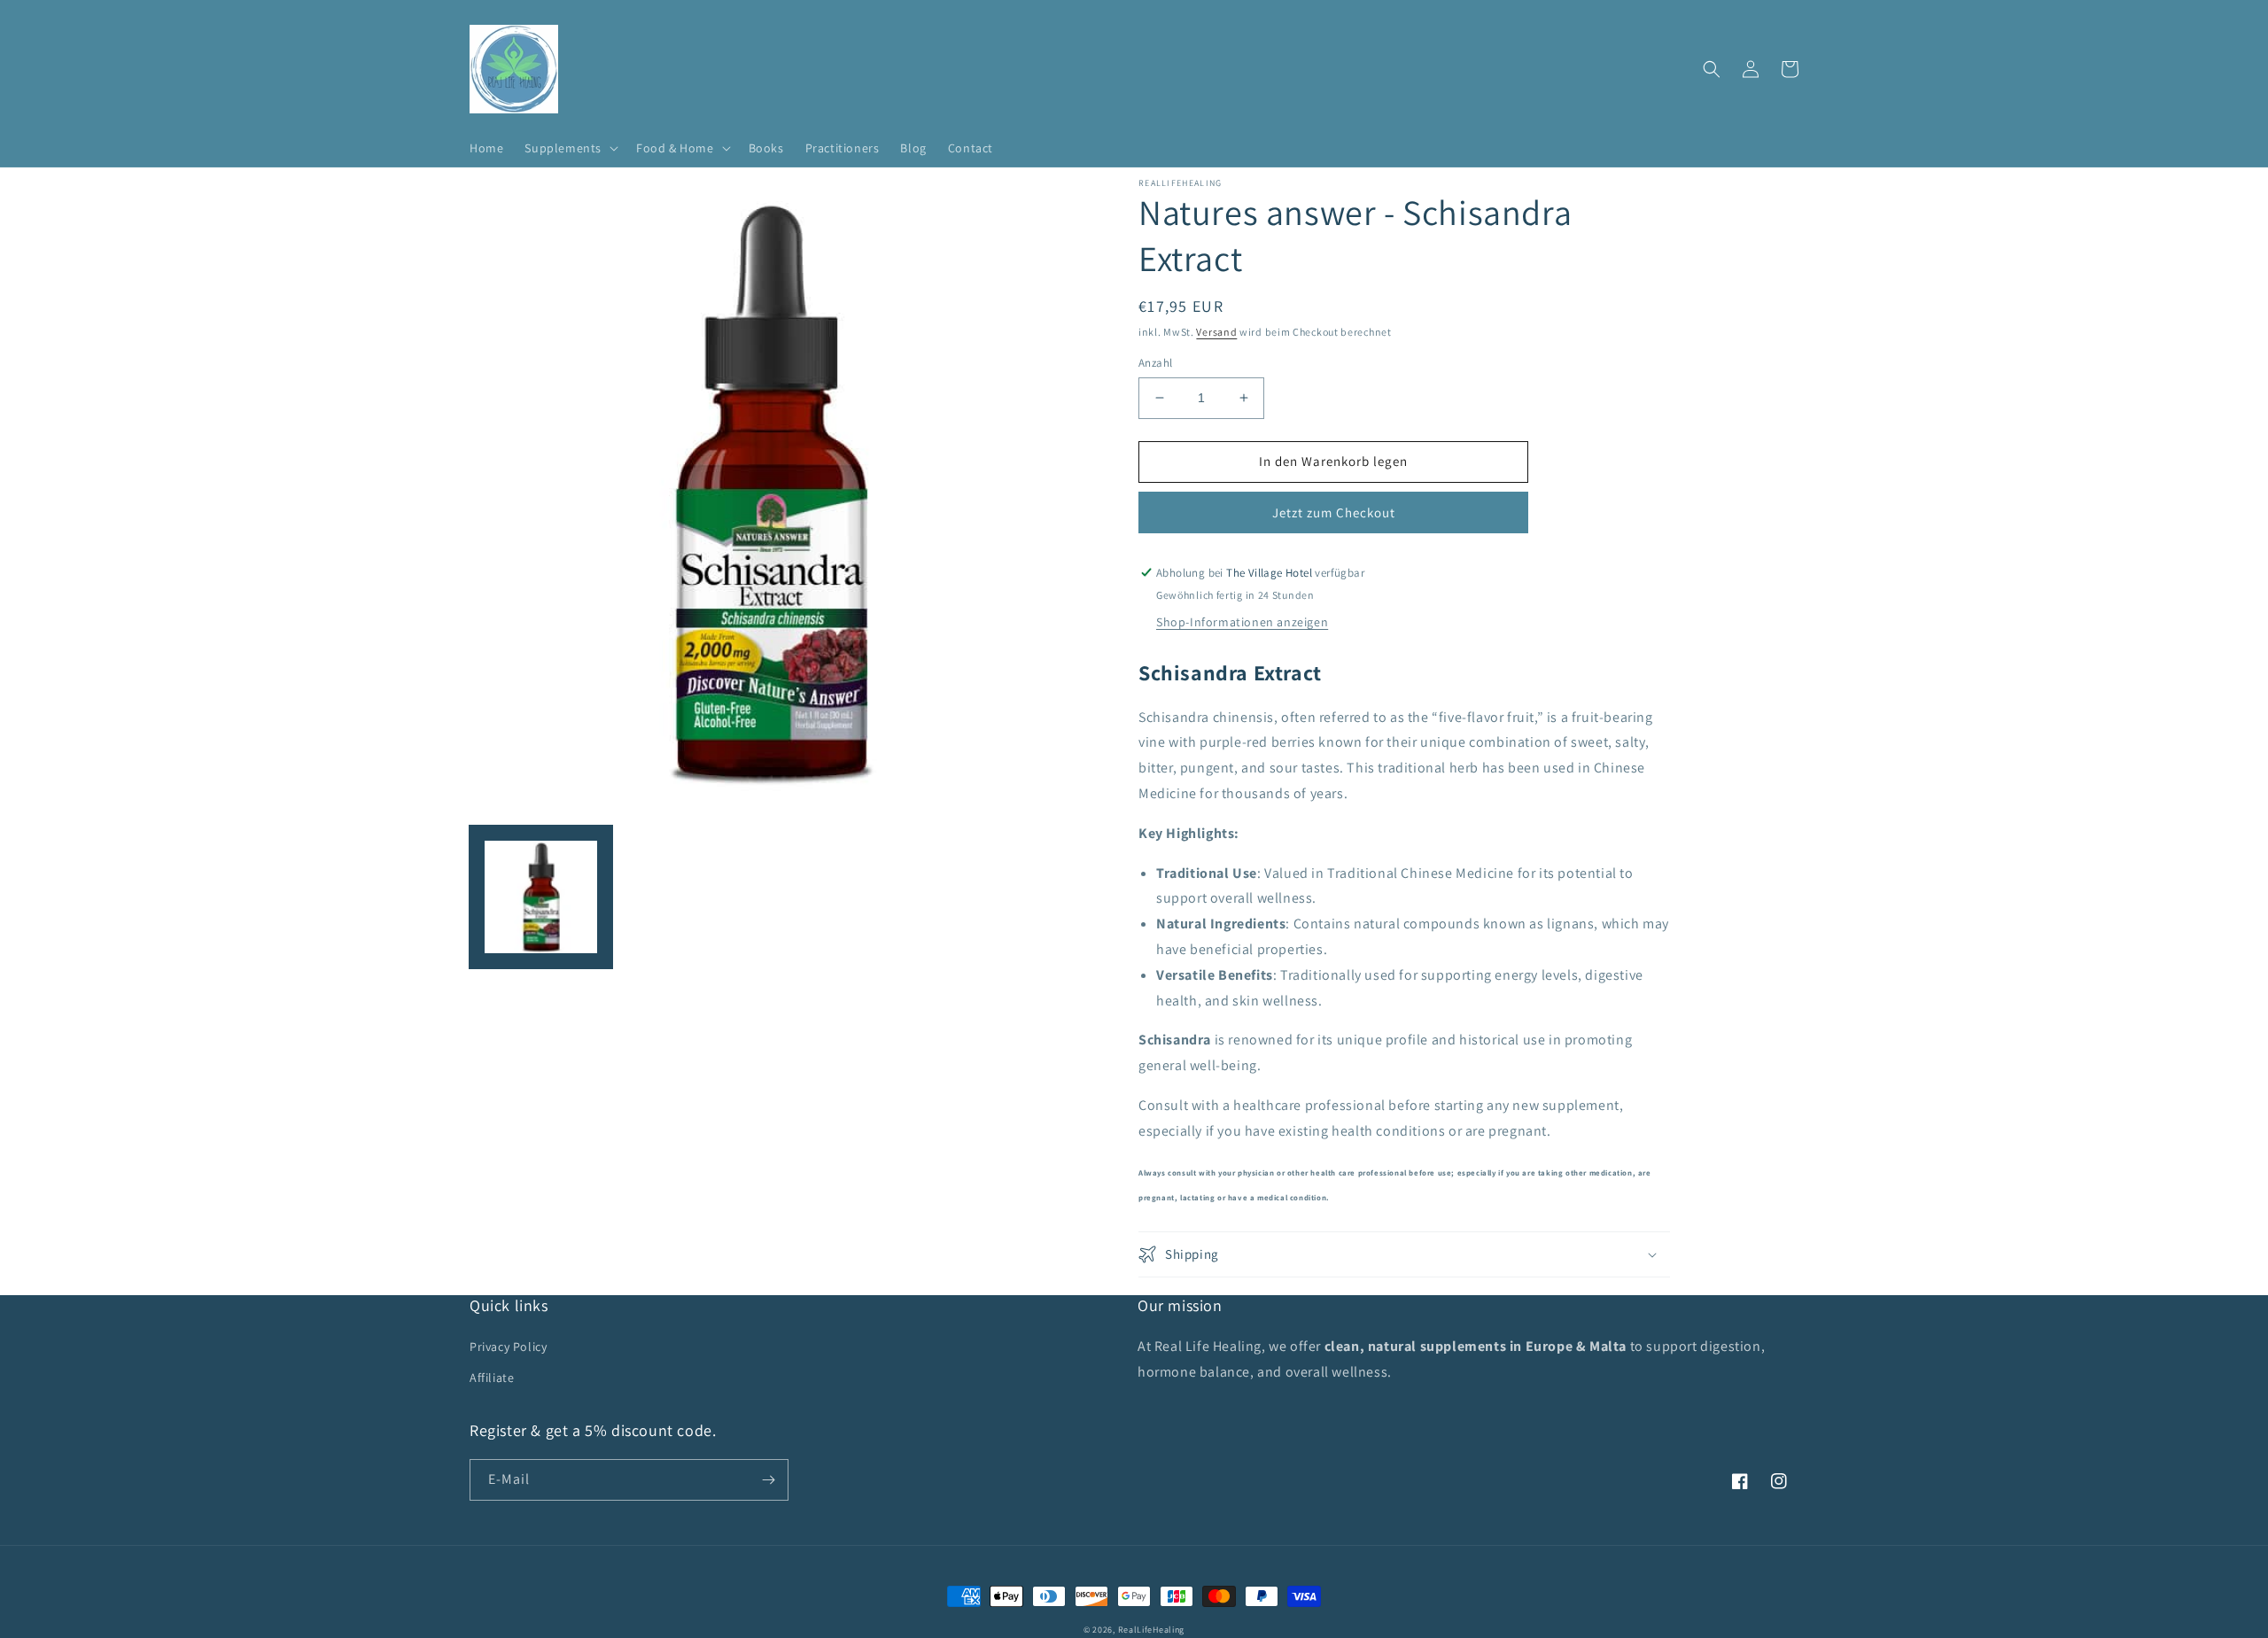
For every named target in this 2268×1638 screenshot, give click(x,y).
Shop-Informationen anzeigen (1242, 622)
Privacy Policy (508, 1347)
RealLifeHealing (1152, 1630)
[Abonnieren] (768, 1480)
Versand (1216, 332)
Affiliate (492, 1378)
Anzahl (1155, 363)
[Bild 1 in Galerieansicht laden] (541, 897)
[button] (570, 148)
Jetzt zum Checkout (1334, 512)
